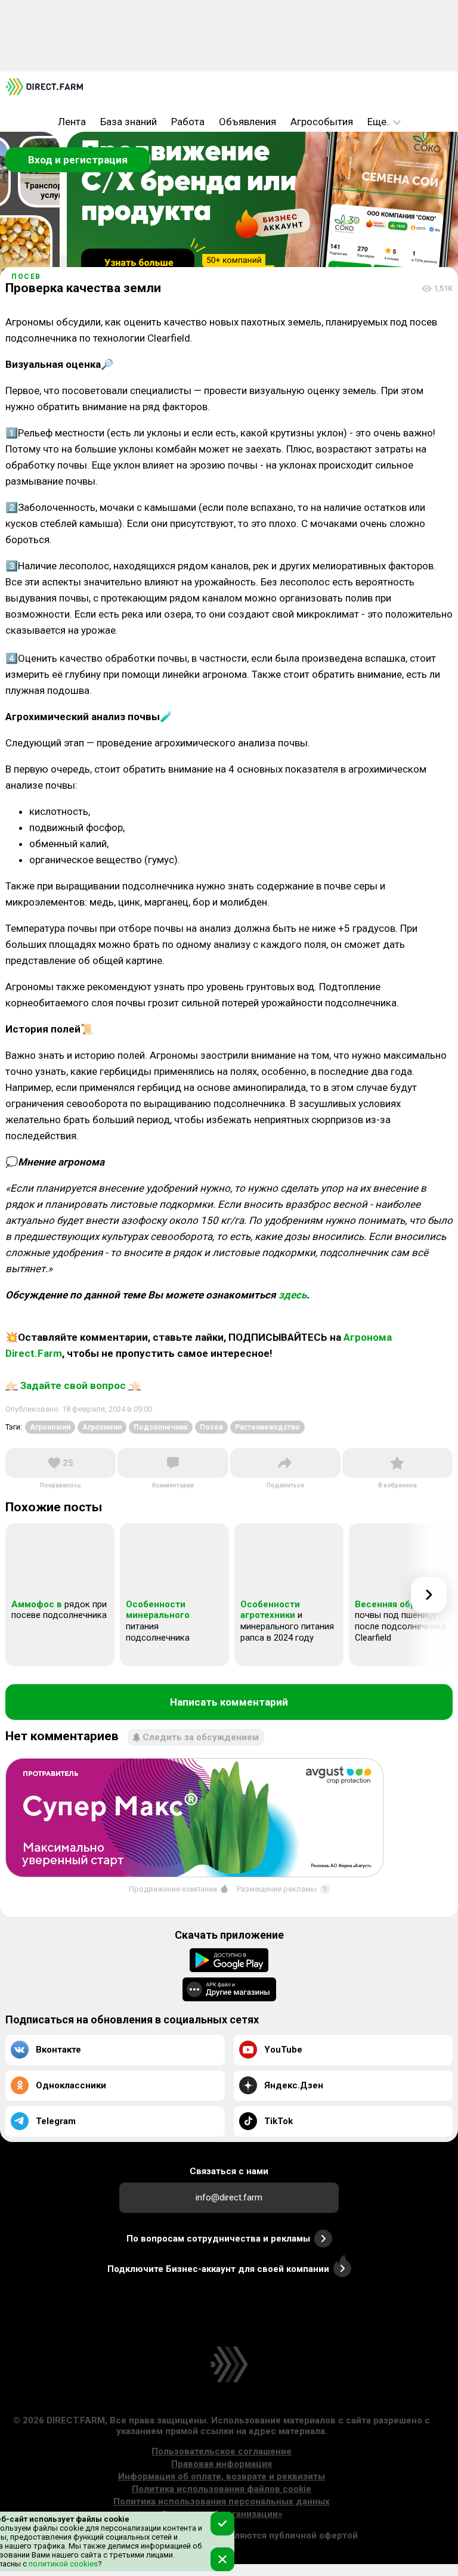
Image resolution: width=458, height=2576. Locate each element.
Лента (72, 122)
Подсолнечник (161, 1427)
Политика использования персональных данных (222, 2501)
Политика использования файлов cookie (222, 2489)
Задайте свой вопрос (73, 1385)
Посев (26, 277)
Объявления (247, 122)
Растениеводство (267, 1427)
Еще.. (379, 122)
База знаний (129, 122)
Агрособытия (322, 122)
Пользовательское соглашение (222, 2451)
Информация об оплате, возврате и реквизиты (222, 2476)
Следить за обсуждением (201, 1737)
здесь (293, 1295)
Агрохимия (102, 1427)
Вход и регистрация (78, 160)
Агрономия (50, 1427)
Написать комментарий (229, 1702)
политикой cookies (62, 2564)
